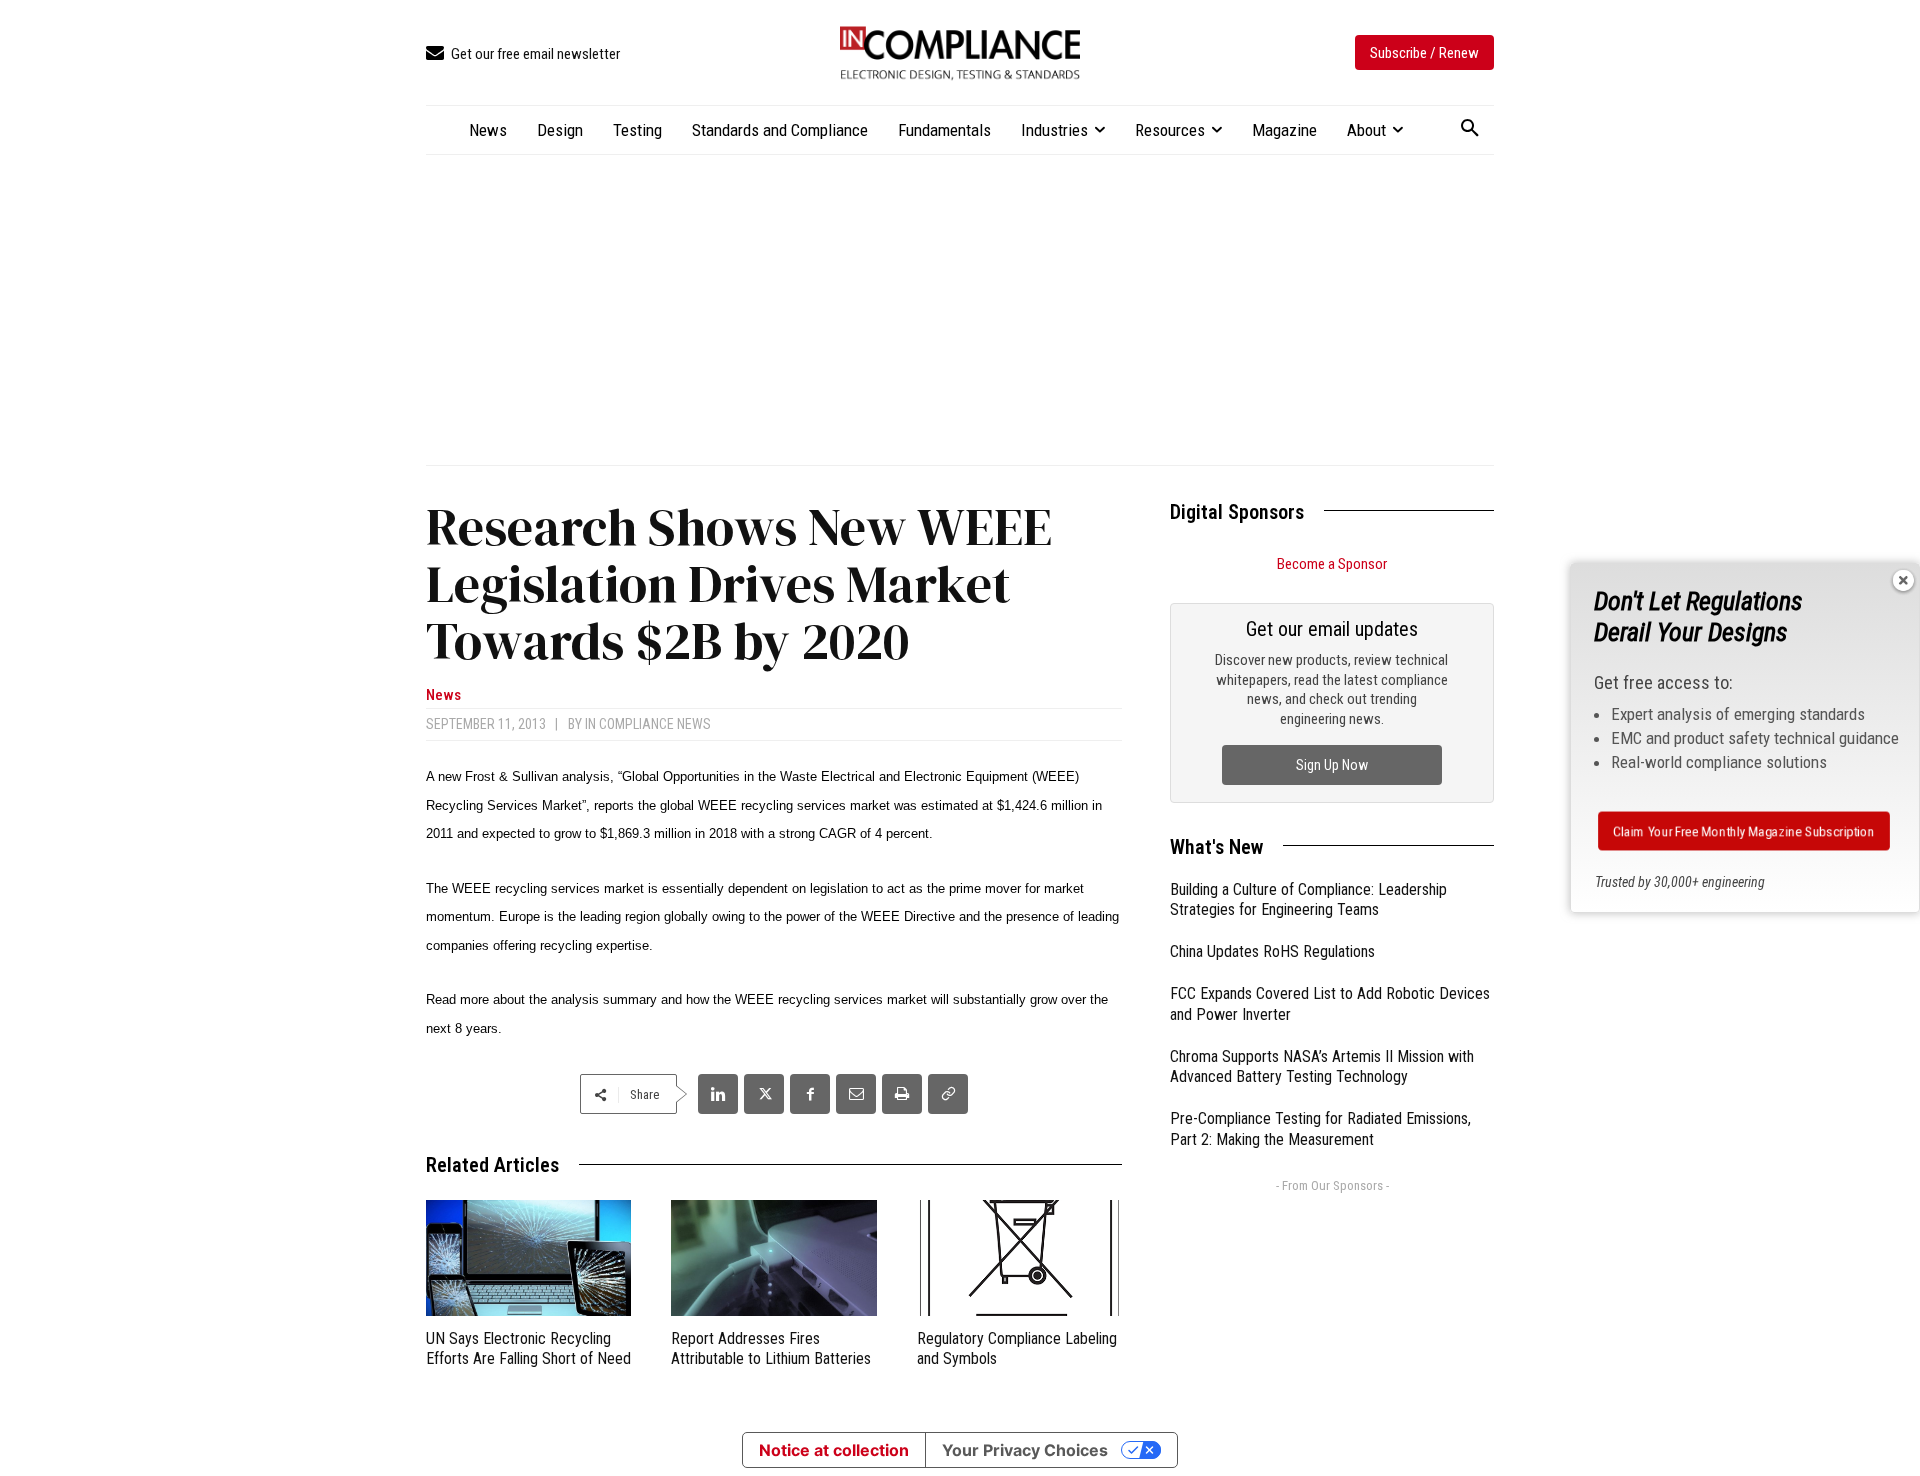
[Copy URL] (948, 1094)
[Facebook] (810, 1094)
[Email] (856, 1094)
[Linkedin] (718, 1094)
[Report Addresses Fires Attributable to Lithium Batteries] (773, 1257)
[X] (764, 1094)
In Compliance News (648, 724)
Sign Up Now (1332, 765)
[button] (1470, 129)
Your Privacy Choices (1025, 1450)
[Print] (902, 1094)
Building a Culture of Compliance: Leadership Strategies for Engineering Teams (1308, 900)
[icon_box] (523, 54)
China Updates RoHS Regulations (1272, 951)
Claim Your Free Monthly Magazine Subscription (1744, 831)
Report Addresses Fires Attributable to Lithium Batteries (771, 1349)
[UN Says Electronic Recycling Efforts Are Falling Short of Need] (528, 1257)
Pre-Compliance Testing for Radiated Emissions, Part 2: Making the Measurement (1320, 1129)
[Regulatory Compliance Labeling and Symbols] (1019, 1257)
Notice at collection (834, 1450)
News (443, 695)
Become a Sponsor (1332, 564)
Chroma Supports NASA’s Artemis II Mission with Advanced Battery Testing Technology (1322, 1067)
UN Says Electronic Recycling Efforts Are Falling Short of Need (528, 1349)
